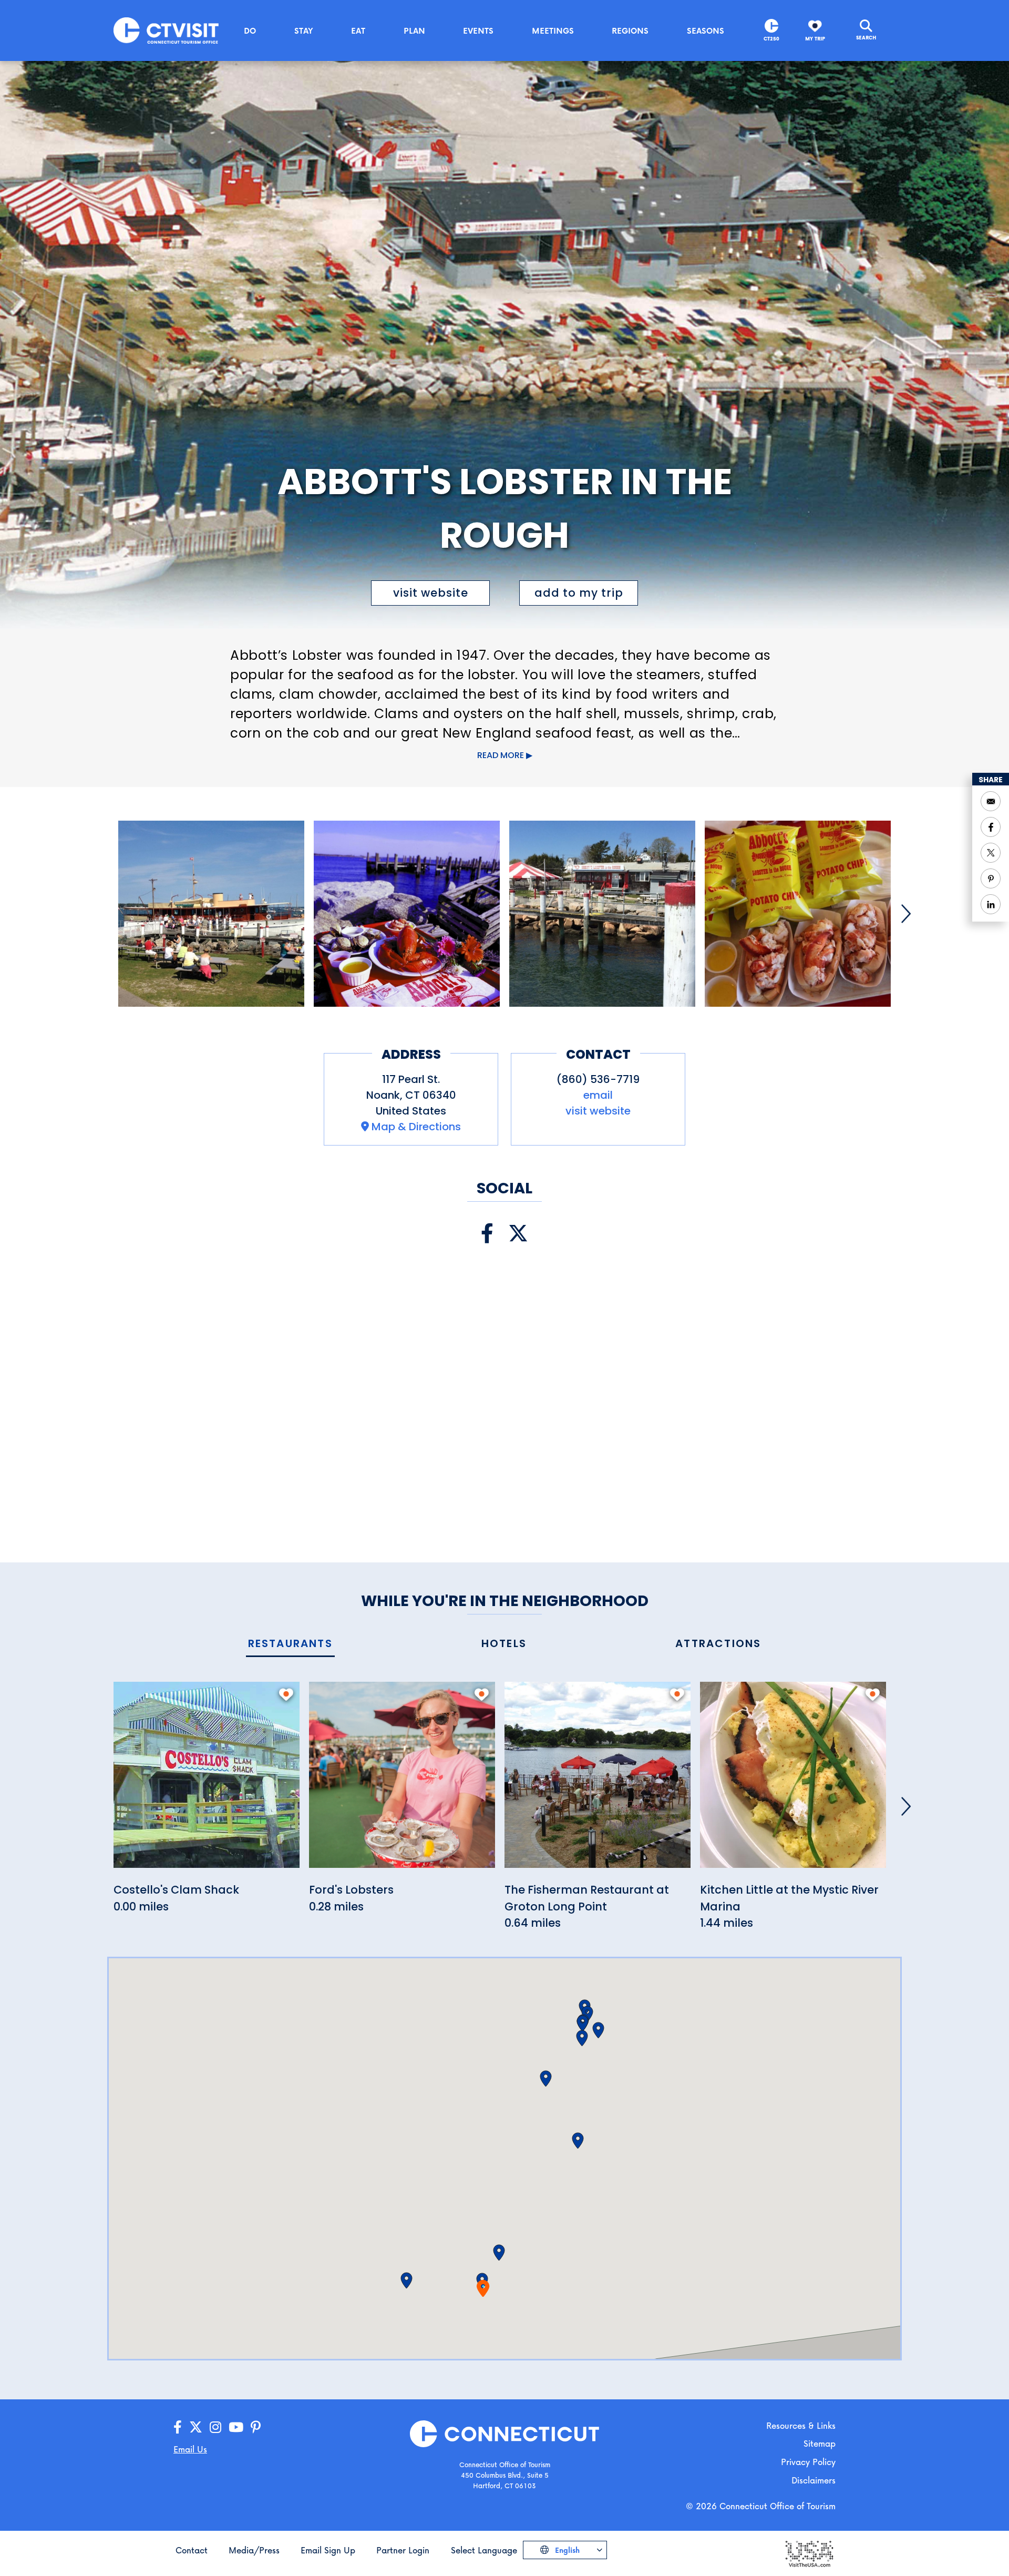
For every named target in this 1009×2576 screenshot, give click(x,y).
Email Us (190, 2449)
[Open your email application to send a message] (991, 801)
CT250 (771, 39)
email (598, 1095)
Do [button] (250, 30)
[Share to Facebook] (991, 827)
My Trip (815, 39)
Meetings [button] (553, 30)
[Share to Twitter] (991, 853)
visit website (431, 593)
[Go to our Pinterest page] (256, 2427)
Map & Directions (416, 1127)
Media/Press (254, 2550)
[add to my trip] (286, 1694)
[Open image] (211, 914)
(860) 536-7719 (598, 1079)
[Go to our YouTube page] (236, 2427)
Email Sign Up (328, 2550)
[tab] (290, 1644)
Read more (501, 755)
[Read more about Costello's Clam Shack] (207, 1781)
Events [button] (478, 30)
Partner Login (403, 2550)
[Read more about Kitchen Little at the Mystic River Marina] (793, 1781)
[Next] (906, 914)
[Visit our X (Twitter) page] (518, 1234)
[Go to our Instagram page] (215, 2427)
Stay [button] (304, 30)
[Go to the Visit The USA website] (809, 2553)
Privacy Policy (808, 2462)
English (566, 2550)
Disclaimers (814, 2480)
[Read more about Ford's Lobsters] (402, 1781)
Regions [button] (630, 30)
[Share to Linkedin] (991, 904)
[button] (499, 2253)
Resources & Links (801, 2425)
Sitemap (820, 2443)
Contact (192, 2550)
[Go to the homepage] (166, 30)
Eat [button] (358, 30)
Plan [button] (414, 30)
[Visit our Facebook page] (487, 1234)
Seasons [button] (706, 30)
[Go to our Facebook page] (178, 2427)
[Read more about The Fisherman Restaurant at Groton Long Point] (598, 1781)
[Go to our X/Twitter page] (196, 2427)
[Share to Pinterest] (991, 878)
